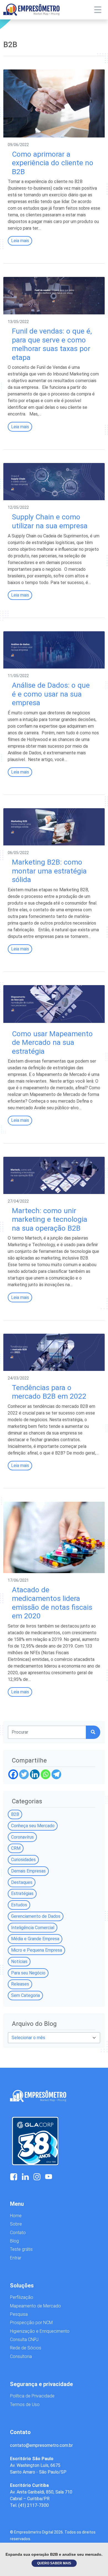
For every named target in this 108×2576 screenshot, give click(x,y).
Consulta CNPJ (24, 2340)
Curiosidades (23, 1860)
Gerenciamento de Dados (36, 1916)
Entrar (16, 2258)
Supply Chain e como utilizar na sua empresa (50, 521)
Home (16, 2216)
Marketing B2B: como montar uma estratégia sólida (49, 871)
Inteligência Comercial (33, 1928)
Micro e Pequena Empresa (37, 1950)
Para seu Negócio (28, 1973)
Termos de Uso (25, 2404)
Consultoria (21, 2356)
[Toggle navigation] (98, 10)
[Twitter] (24, 1774)
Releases (20, 1984)
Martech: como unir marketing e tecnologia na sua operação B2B (50, 1219)
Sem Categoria (25, 1995)
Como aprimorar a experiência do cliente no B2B (53, 163)
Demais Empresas (28, 1871)
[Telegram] (56, 1774)
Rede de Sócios (26, 2348)
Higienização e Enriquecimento (40, 2331)
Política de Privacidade (32, 2396)
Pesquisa (19, 2314)
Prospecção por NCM (31, 2323)
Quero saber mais (54, 2563)
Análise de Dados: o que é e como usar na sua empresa (51, 694)
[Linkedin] (35, 1774)
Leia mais (20, 241)
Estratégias (22, 1893)
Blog (14, 2241)
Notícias (19, 1962)
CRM (16, 1848)
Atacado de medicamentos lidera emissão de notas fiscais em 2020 (52, 1603)
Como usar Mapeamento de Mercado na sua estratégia (52, 1042)
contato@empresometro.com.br (41, 2445)
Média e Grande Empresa (35, 1939)
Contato (18, 2233)
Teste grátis (21, 2249)
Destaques (22, 1882)
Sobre (16, 2224)
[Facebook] (13, 1774)
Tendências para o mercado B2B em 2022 (49, 1392)
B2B (15, 1814)
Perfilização (22, 2297)
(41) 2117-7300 (34, 2505)
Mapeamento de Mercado (35, 2306)
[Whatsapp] (46, 1774)
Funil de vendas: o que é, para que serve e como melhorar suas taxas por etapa (52, 344)
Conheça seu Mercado (33, 1826)
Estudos (19, 1905)
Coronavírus (22, 1837)
